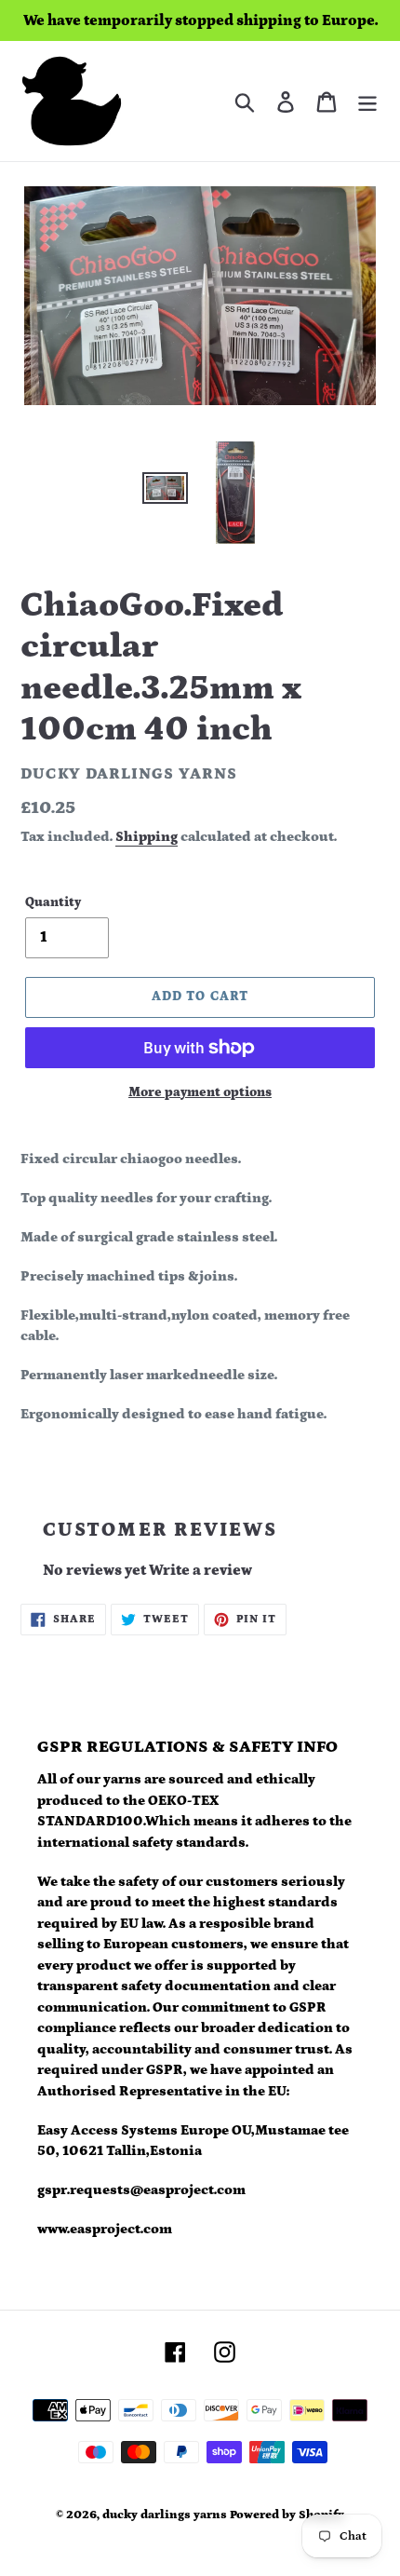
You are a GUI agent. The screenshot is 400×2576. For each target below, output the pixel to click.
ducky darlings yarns (165, 2515)
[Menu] (367, 101)
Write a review (200, 1570)
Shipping (147, 837)
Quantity (53, 902)
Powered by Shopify (287, 2515)
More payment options (200, 1092)
